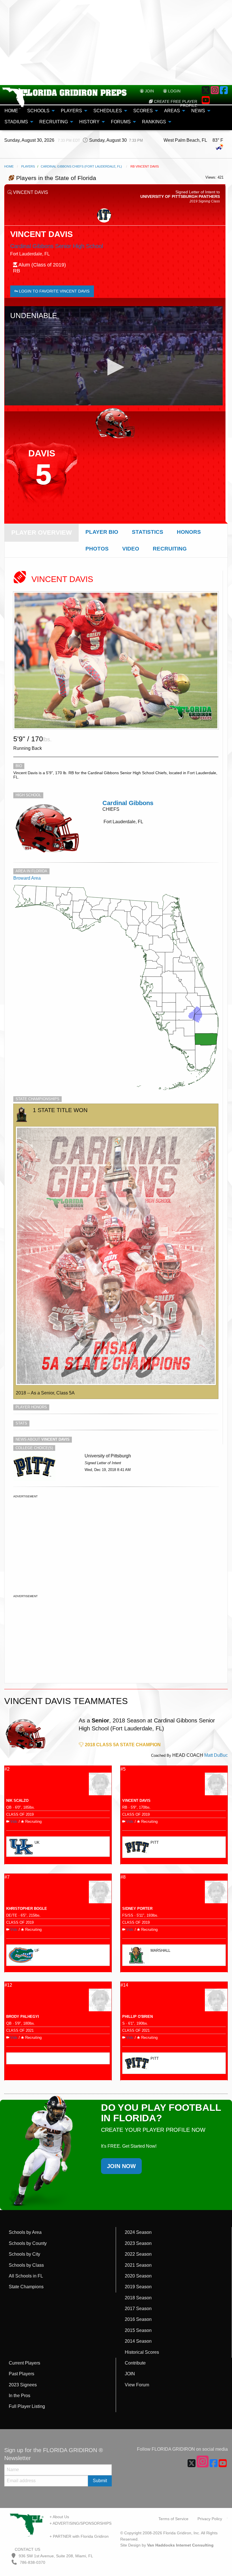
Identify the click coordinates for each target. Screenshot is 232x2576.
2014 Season (138, 2341)
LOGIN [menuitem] (174, 91)
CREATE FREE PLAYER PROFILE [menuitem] (175, 103)
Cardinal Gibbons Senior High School (57, 246)
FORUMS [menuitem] (121, 122)
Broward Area (27, 878)
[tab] (42, 533)
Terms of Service (173, 2519)
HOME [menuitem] (11, 111)
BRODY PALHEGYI (23, 2017)
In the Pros (20, 2396)
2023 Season (138, 2243)
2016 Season (138, 2319)
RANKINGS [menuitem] (154, 122)
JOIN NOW (121, 2166)
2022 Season (138, 2254)
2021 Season (138, 2265)
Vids (14, 1822)
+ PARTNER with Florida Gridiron (79, 2536)
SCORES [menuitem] (143, 111)
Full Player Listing (27, 2406)
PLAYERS (28, 166)
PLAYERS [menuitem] (71, 111)
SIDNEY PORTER (137, 1909)
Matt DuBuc (216, 1755)
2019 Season (138, 2287)
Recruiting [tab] (170, 549)
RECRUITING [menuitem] (54, 122)
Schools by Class (26, 2265)
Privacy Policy (210, 2519)
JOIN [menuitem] (149, 91)
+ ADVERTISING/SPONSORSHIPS (80, 2523)
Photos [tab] (97, 549)
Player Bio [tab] (102, 532)
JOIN (130, 2374)
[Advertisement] (116, 43)
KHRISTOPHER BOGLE (27, 1909)
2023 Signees (23, 2385)
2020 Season (138, 2276)
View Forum (137, 2385)
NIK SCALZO (17, 1801)
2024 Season (138, 2232)
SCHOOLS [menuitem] (38, 111)
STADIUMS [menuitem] (16, 122)
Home (9, 166)
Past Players (22, 2374)
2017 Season (138, 2309)
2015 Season (138, 2330)
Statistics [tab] (148, 532)
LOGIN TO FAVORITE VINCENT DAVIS (54, 291)
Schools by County (28, 2243)
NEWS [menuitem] (198, 111)
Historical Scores (142, 2352)
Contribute (135, 2363)
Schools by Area (25, 2232)
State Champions (26, 2287)
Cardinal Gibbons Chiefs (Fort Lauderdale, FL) (81, 166)
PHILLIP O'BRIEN (138, 2017)
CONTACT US (27, 2549)
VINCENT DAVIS (136, 1801)
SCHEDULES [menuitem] (108, 111)
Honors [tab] (189, 532)
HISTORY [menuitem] (89, 122)
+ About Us (59, 2517)
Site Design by (167, 2545)
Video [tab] (131, 549)
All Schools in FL (26, 2276)
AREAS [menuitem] (172, 111)
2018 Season (138, 2298)
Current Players (24, 2363)
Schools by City (24, 2254)
